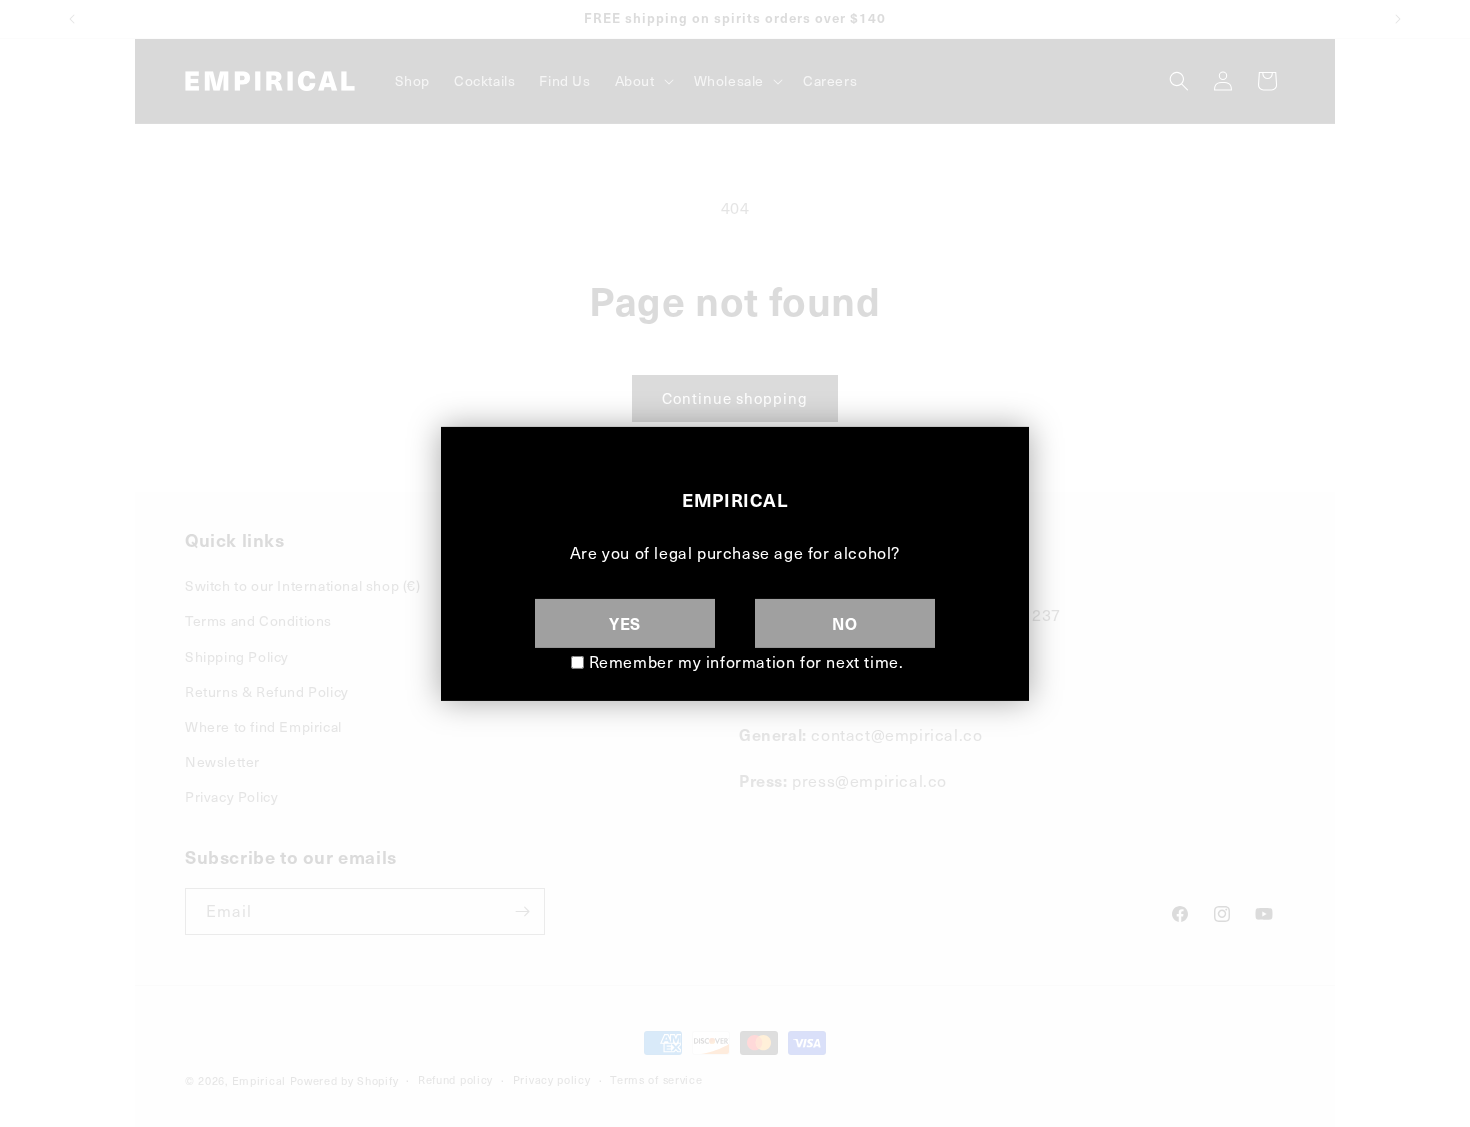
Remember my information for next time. (746, 661)
